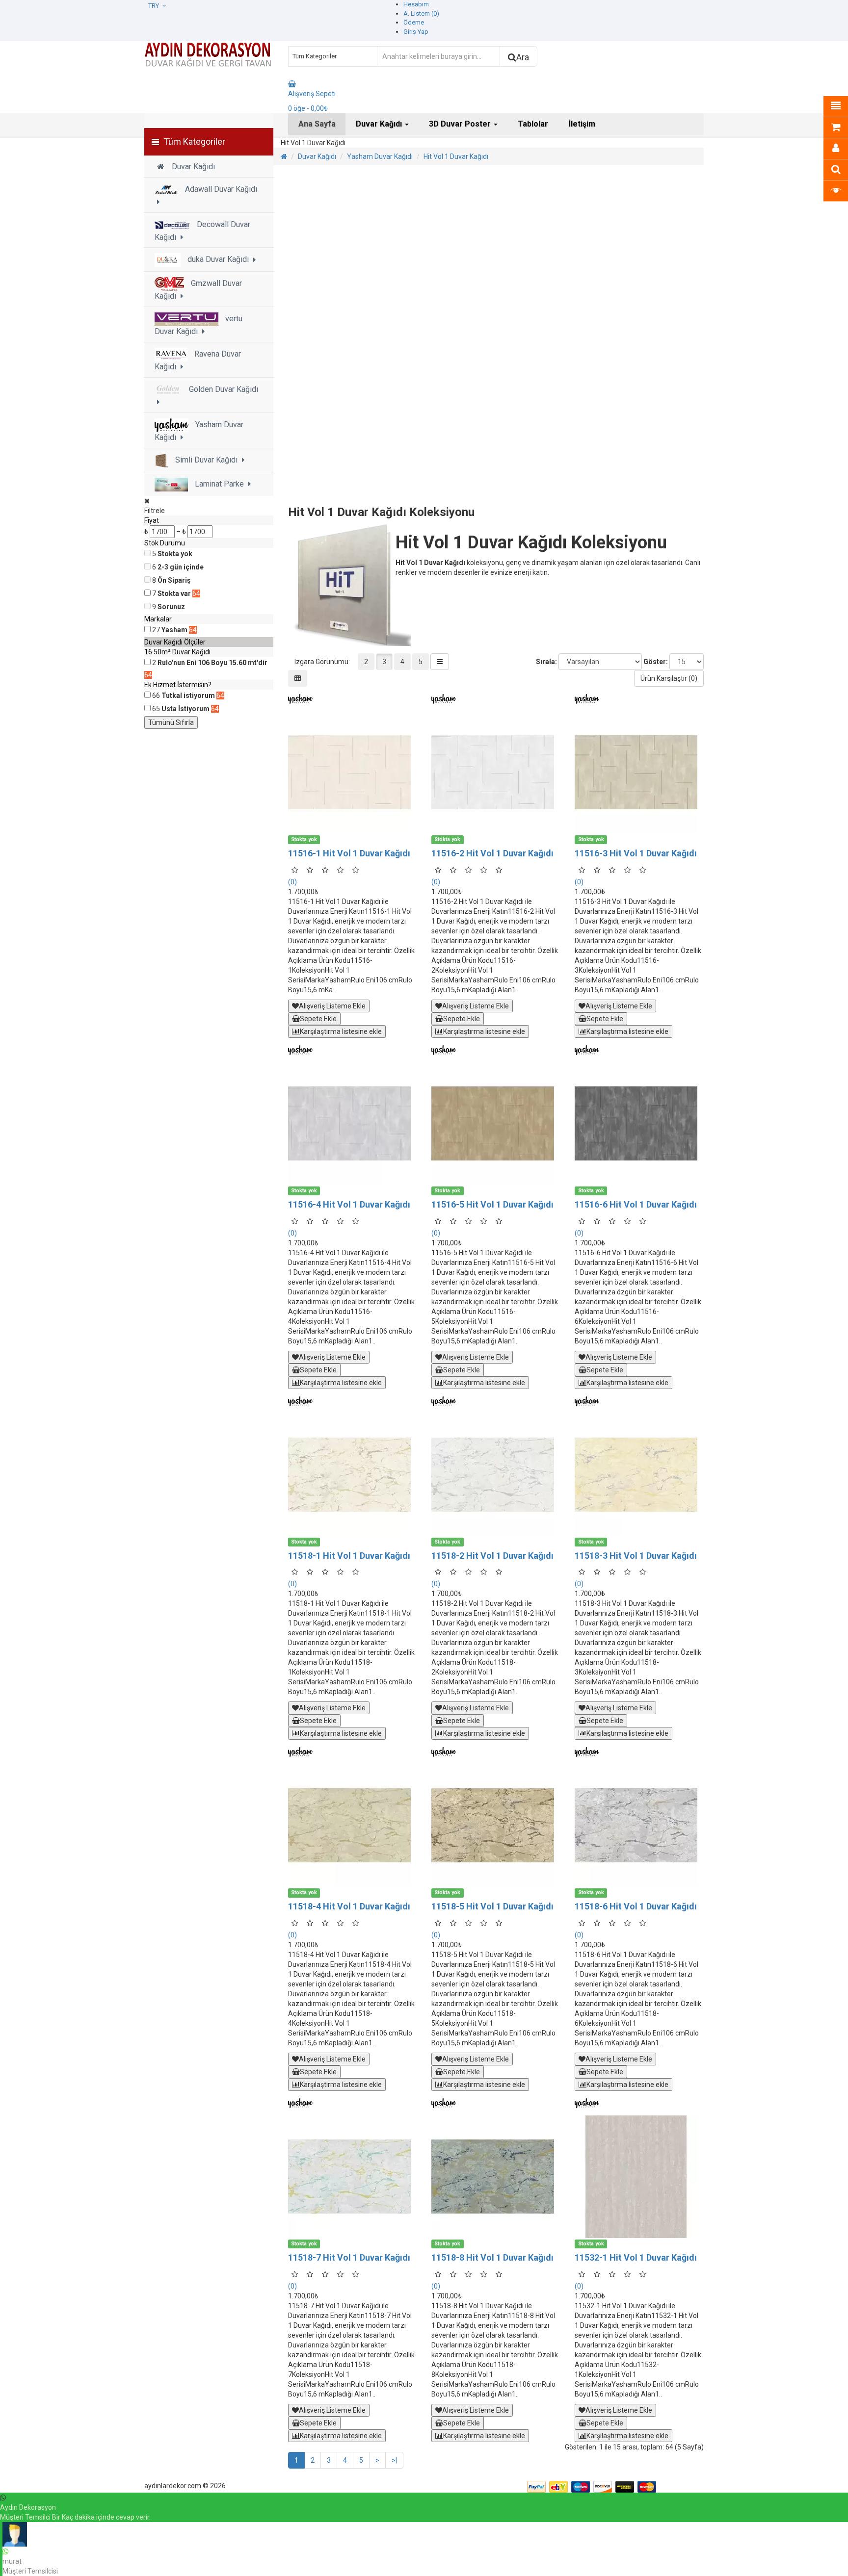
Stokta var (174, 593)
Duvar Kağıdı (317, 156)
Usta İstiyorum (185, 709)
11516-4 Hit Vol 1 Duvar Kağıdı (349, 1204)
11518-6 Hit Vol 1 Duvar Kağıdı (636, 1906)
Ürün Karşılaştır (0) (669, 678)
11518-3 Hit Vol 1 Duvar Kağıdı (636, 1556)
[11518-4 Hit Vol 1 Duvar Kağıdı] (352, 1826)
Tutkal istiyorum (188, 696)
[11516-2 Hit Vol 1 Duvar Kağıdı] (496, 773)
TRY (155, 6)
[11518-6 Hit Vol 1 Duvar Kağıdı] (639, 1826)
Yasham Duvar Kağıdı (380, 156)
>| (394, 2460)
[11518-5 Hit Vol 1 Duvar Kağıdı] (496, 1826)
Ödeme (414, 22)
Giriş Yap (416, 32)
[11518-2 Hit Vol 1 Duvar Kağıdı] (496, 1475)
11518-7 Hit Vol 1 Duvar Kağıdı (349, 2257)
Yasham (174, 630)
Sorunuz (171, 607)
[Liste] (440, 662)
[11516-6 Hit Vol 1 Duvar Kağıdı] (639, 1124)
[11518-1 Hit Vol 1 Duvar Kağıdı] (352, 1475)
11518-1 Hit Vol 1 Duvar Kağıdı (349, 1556)
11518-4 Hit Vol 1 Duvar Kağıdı (349, 1906)
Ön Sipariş (174, 580)
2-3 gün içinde (181, 567)
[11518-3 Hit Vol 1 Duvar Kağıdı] (639, 1475)
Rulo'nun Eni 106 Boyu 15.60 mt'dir (212, 663)
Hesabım (416, 4)
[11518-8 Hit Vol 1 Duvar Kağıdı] (496, 2177)
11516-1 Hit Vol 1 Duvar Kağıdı (349, 853)
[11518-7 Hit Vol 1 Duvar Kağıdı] (352, 2177)
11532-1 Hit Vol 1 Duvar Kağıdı (636, 2257)
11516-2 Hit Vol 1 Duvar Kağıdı (492, 853)
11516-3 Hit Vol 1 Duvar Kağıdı (636, 853)
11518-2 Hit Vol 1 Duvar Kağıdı (492, 1556)
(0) (292, 882)
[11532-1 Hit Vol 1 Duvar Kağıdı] (639, 2177)
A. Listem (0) (421, 13)
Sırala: (546, 662)
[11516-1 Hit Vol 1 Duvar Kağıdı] (352, 773)
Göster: (656, 662)
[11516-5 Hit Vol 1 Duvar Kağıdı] (496, 1124)
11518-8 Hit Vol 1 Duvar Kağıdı (492, 2257)
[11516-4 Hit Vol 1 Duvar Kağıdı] (352, 1124)
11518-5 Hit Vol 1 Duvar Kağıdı (492, 1906)
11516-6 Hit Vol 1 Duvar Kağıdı (636, 1204)
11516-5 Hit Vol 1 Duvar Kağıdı (492, 1204)
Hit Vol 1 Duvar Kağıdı (456, 156)
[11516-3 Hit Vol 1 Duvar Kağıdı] (639, 773)
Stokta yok (175, 554)
